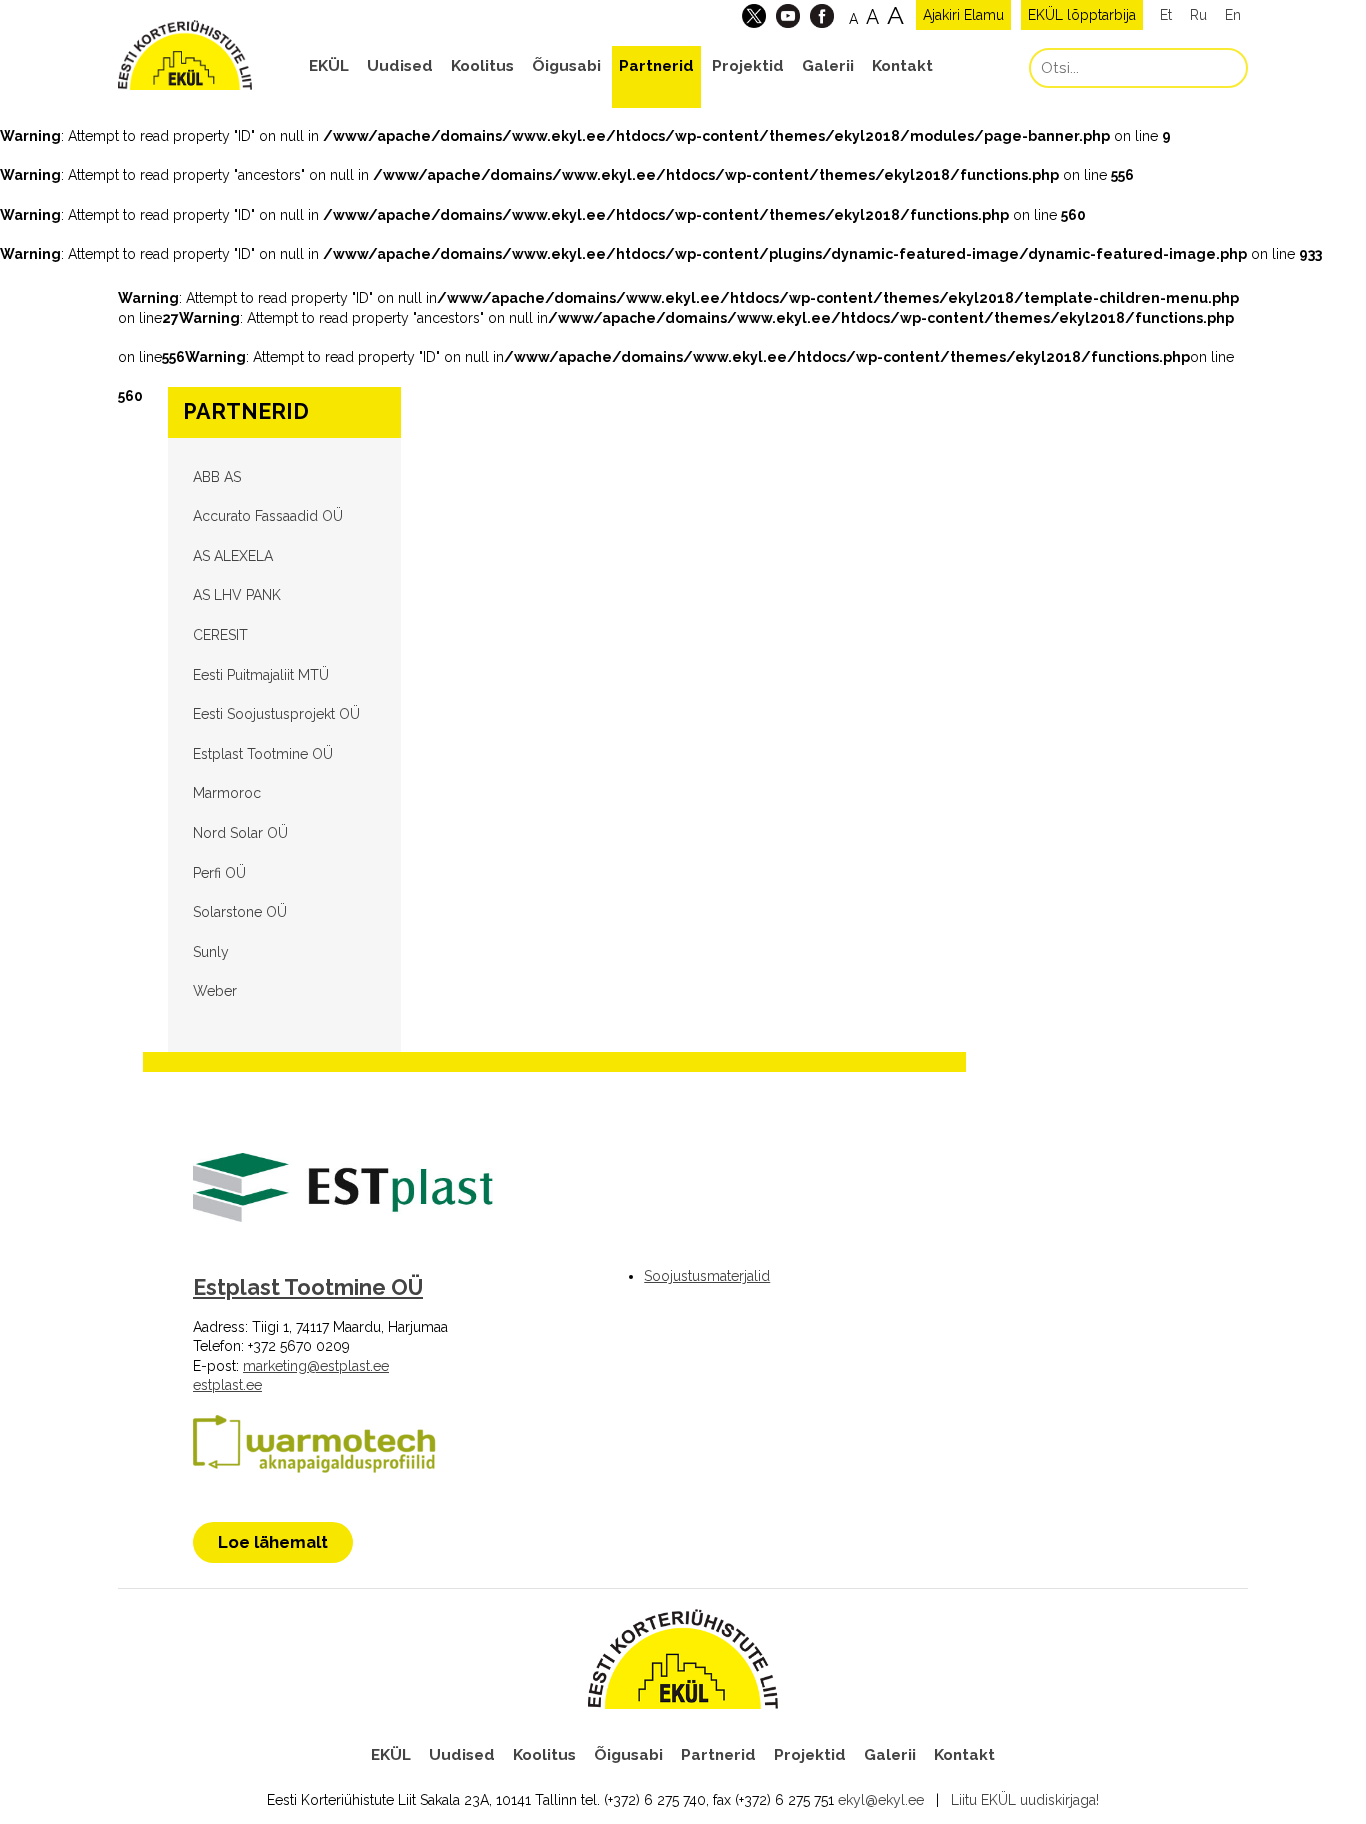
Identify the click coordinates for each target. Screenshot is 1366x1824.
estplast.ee (227, 1385)
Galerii (828, 66)
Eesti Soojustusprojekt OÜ (276, 714)
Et (1166, 15)
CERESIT (220, 635)
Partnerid (656, 66)
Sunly (211, 952)
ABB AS (217, 477)
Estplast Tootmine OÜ (263, 754)
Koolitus (482, 66)
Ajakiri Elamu (963, 15)
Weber (215, 991)
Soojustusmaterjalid (707, 1276)
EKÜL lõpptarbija (1082, 15)
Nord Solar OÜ (240, 833)
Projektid (748, 66)
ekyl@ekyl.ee (881, 1800)
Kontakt (902, 66)
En (1233, 15)
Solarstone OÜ (240, 912)
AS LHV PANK (237, 595)
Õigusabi (566, 66)
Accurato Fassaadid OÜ (268, 516)
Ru (1198, 15)
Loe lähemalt (273, 1542)
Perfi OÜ (219, 873)
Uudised (400, 66)
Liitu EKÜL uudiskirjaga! (1025, 1800)
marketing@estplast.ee (316, 1366)
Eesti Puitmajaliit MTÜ (261, 675)
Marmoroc (227, 793)
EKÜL (329, 66)
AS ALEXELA (233, 556)
